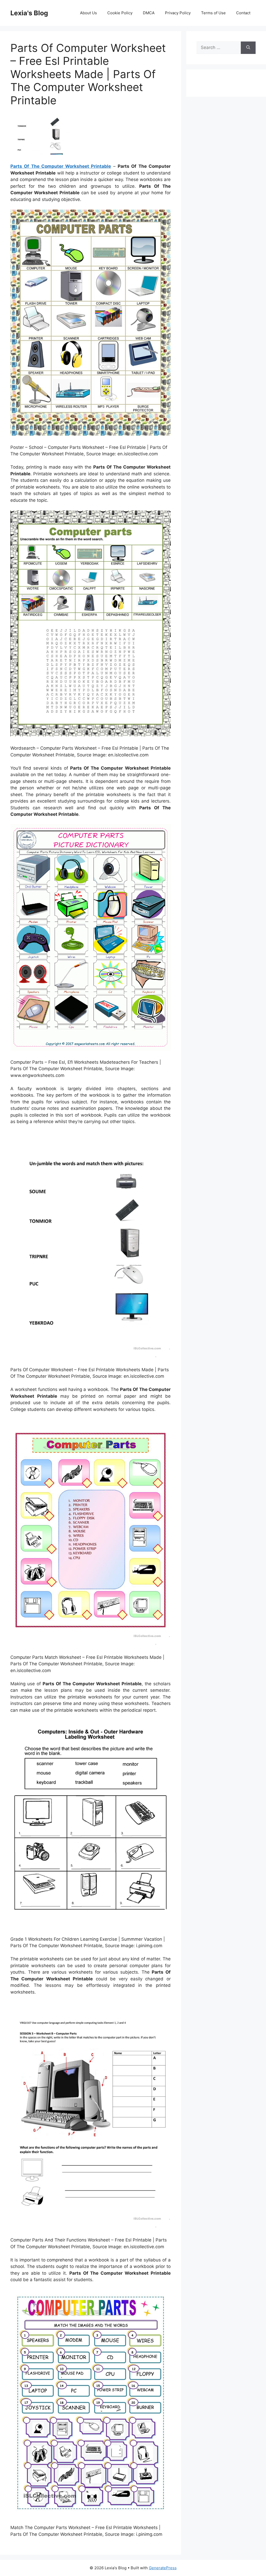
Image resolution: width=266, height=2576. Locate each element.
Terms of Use (213, 13)
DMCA (149, 13)
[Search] (248, 48)
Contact (243, 13)
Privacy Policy (178, 13)
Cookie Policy (120, 13)
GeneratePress (163, 2568)
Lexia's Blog (29, 13)
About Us (88, 13)
